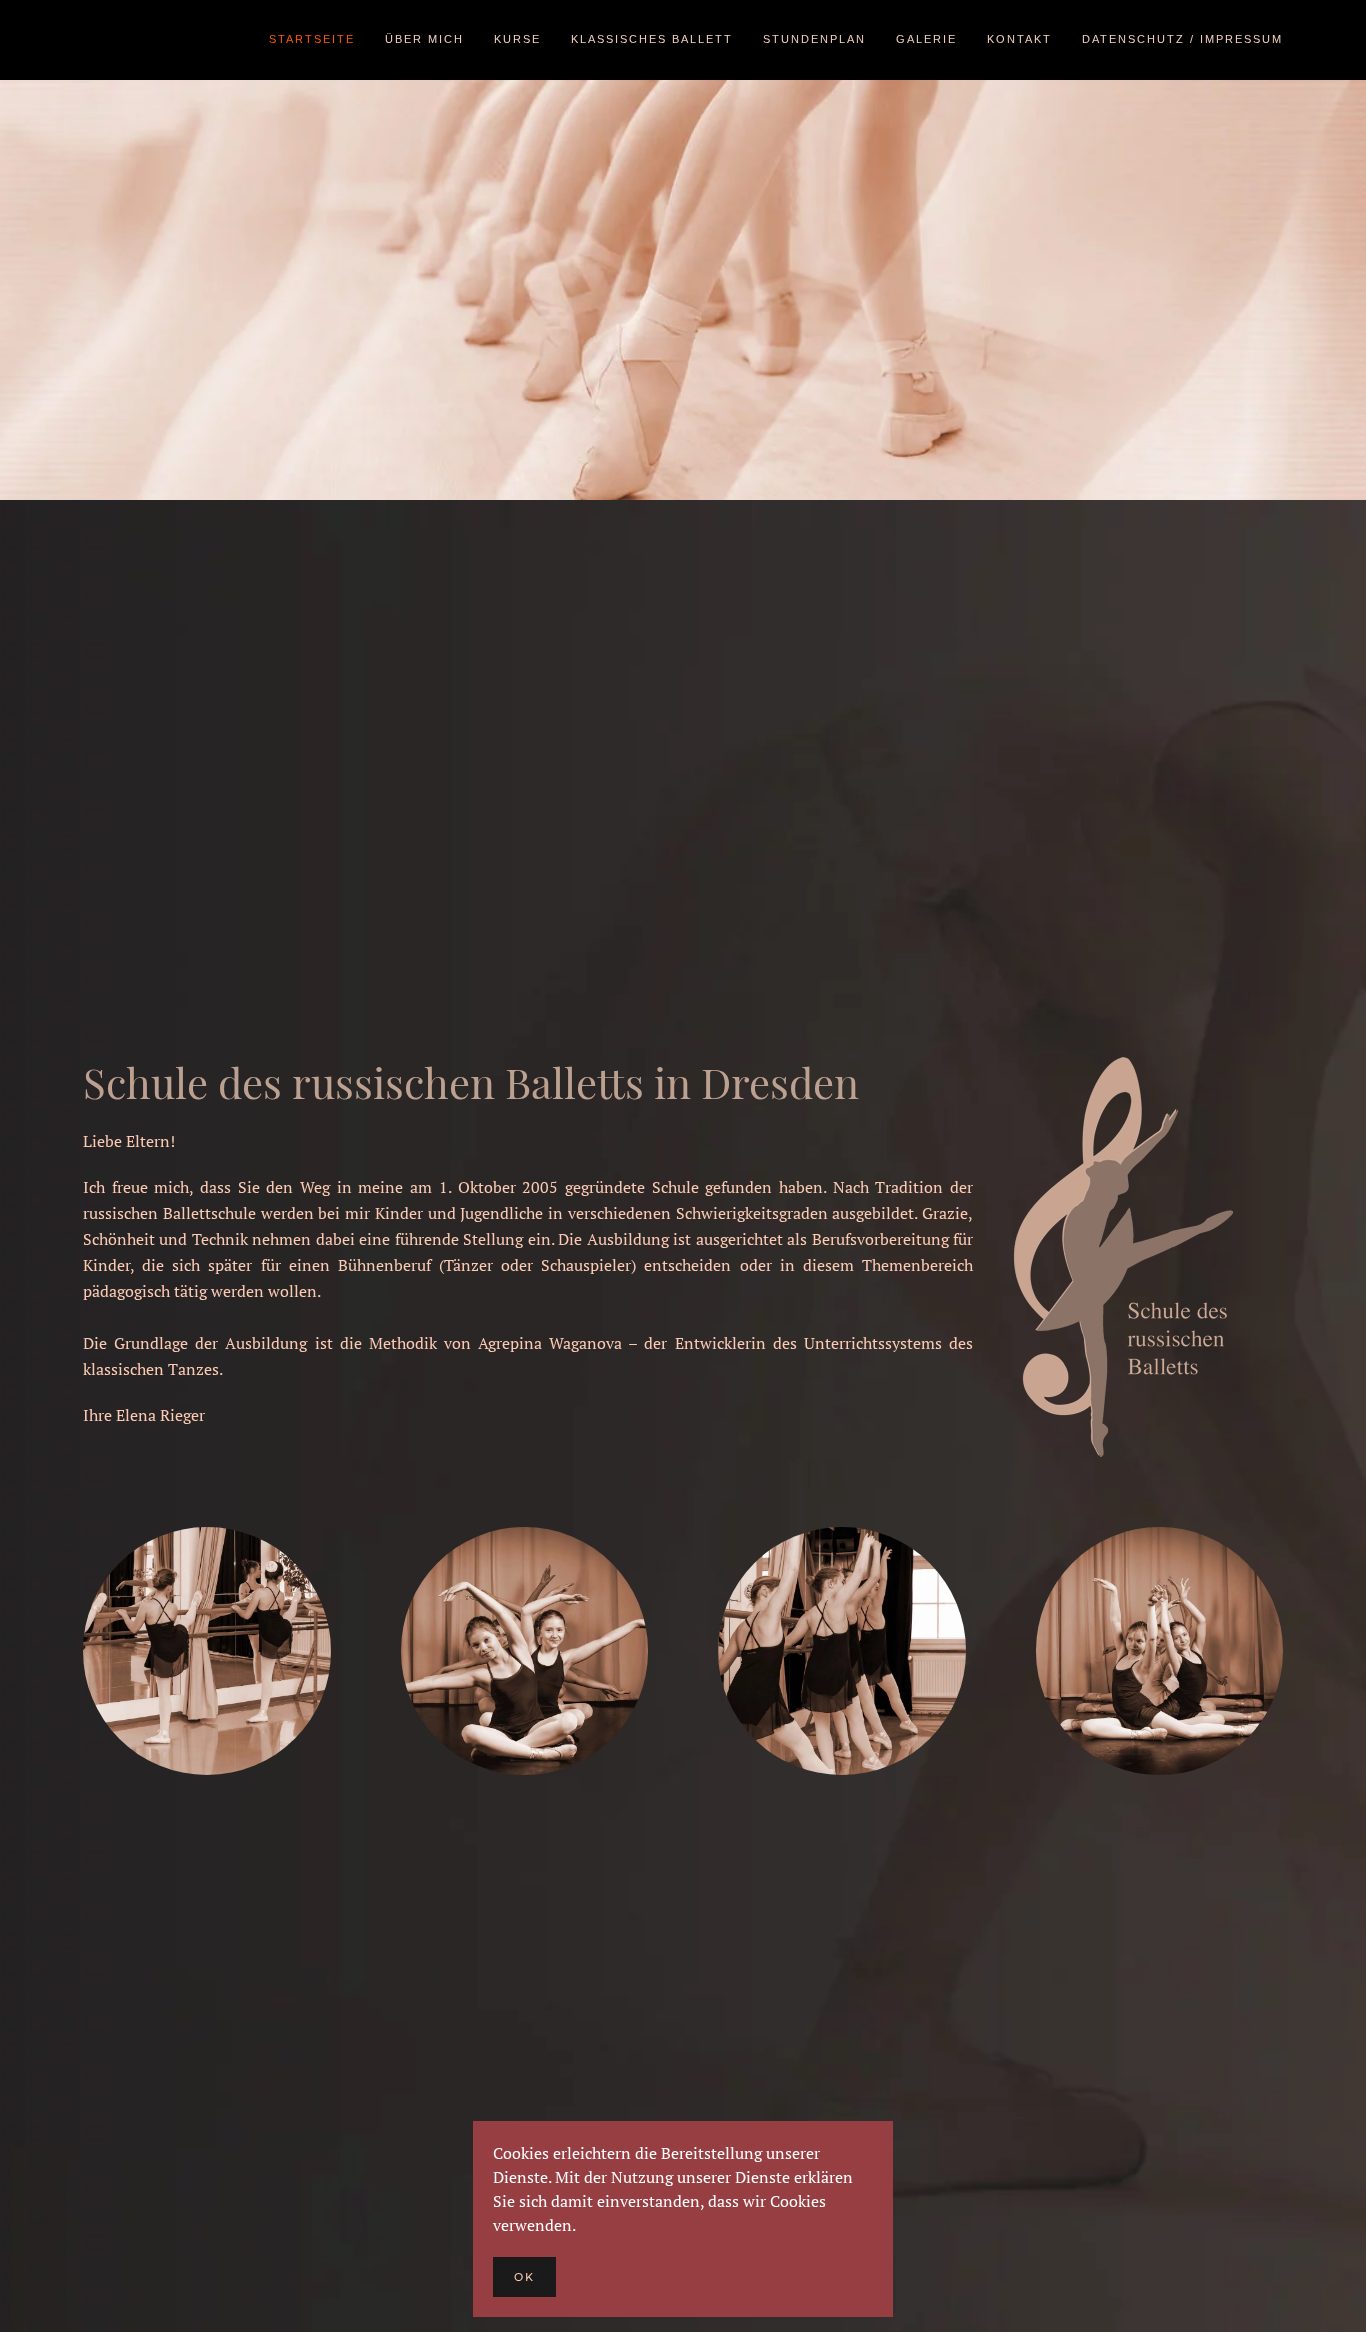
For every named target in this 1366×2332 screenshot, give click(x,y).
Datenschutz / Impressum (1182, 39)
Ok (524, 2277)
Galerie (926, 39)
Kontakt (1019, 39)
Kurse (517, 39)
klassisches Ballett (652, 39)
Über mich (424, 39)
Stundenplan (814, 39)
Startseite (312, 39)
